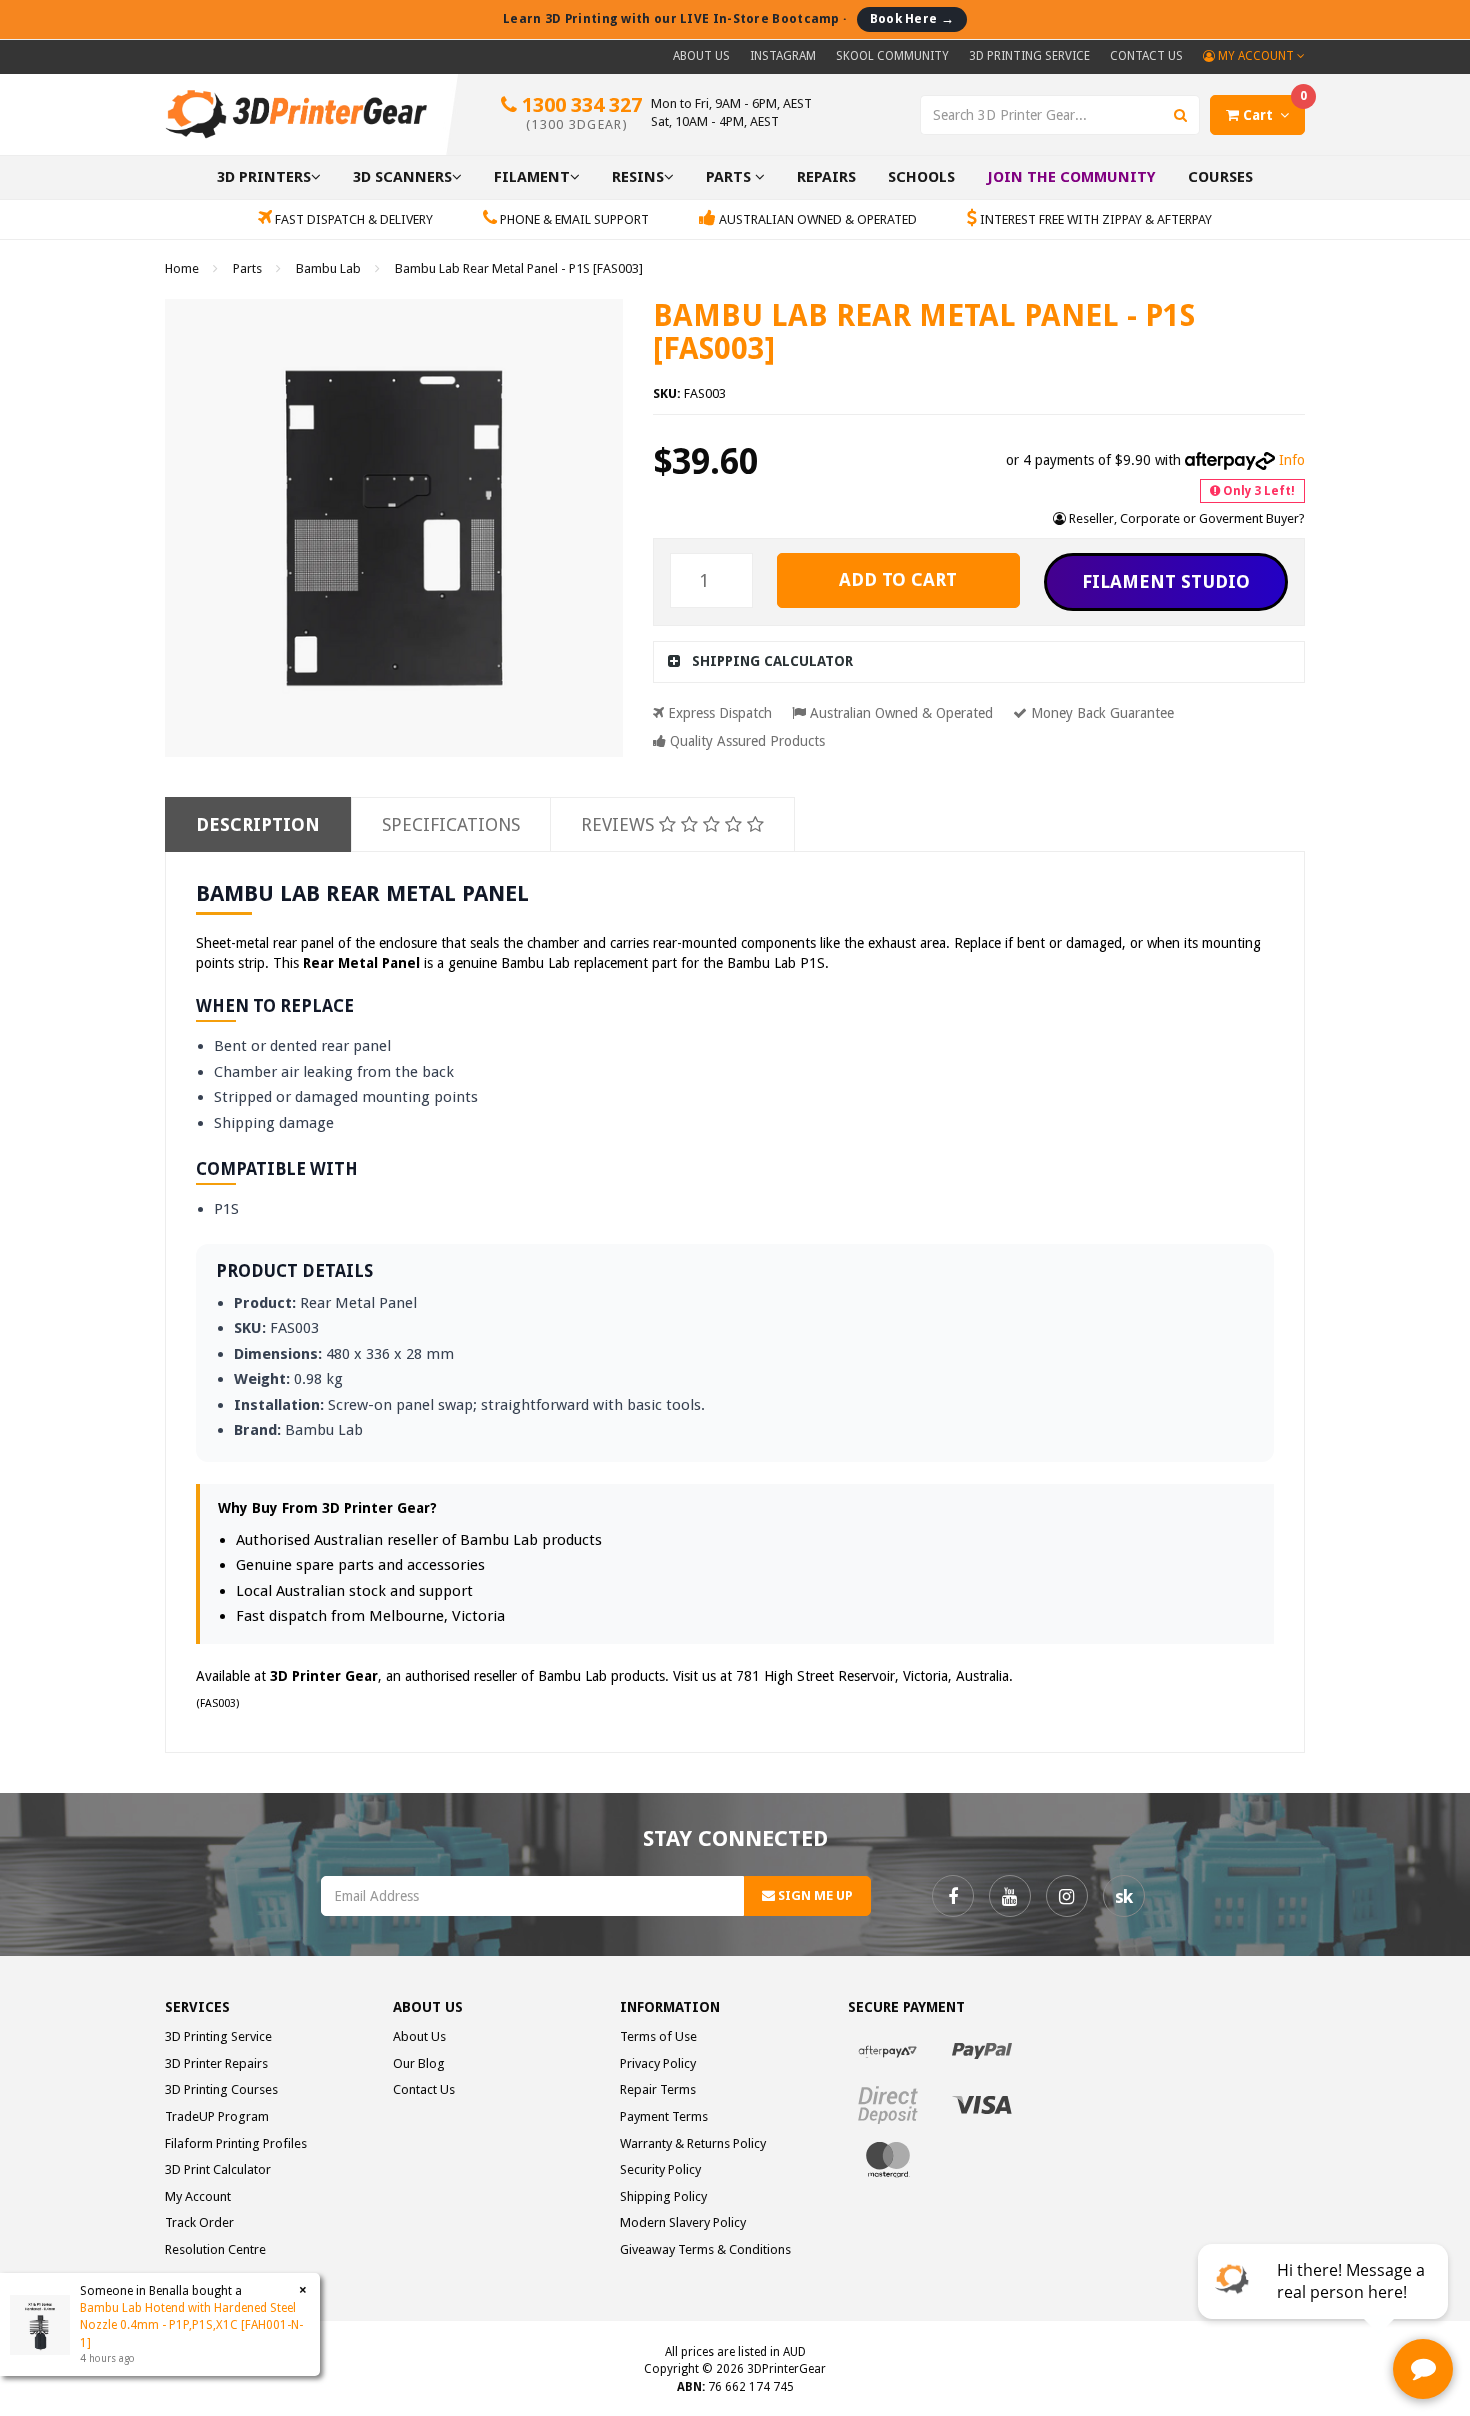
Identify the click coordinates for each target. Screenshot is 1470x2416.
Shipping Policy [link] (663, 2196)
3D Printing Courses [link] (221, 2089)
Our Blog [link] (419, 2063)
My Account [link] (198, 2196)
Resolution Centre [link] (215, 2249)
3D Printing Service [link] (218, 2036)
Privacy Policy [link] (658, 2063)
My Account (1256, 56)
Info (1292, 460)
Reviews (620, 824)
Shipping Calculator (772, 661)
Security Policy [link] (660, 2169)
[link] (953, 1896)
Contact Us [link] (424, 2089)
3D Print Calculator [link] (218, 2169)
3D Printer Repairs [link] (216, 2063)
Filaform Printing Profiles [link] (236, 2143)
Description (258, 824)
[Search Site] (1181, 115)
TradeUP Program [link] (217, 2116)
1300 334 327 (579, 112)
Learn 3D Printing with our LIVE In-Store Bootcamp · (728, 18)
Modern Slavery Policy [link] (683, 2222)
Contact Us (1146, 56)
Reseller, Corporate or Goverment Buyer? (1185, 518)
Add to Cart (898, 579)
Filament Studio (1166, 581)
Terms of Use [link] (658, 2036)
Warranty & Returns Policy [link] (693, 2143)
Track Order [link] (199, 2222)
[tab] (979, 661)
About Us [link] (419, 2036)
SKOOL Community (892, 56)
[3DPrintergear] (296, 113)
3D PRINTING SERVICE (1029, 56)
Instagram (783, 56)
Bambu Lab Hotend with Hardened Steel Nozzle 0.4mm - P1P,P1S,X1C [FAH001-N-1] (191, 2325)
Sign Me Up (814, 1895)
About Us (701, 56)
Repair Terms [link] (658, 2089)
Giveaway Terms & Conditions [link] (705, 2249)
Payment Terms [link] (664, 2116)
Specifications (451, 824)
